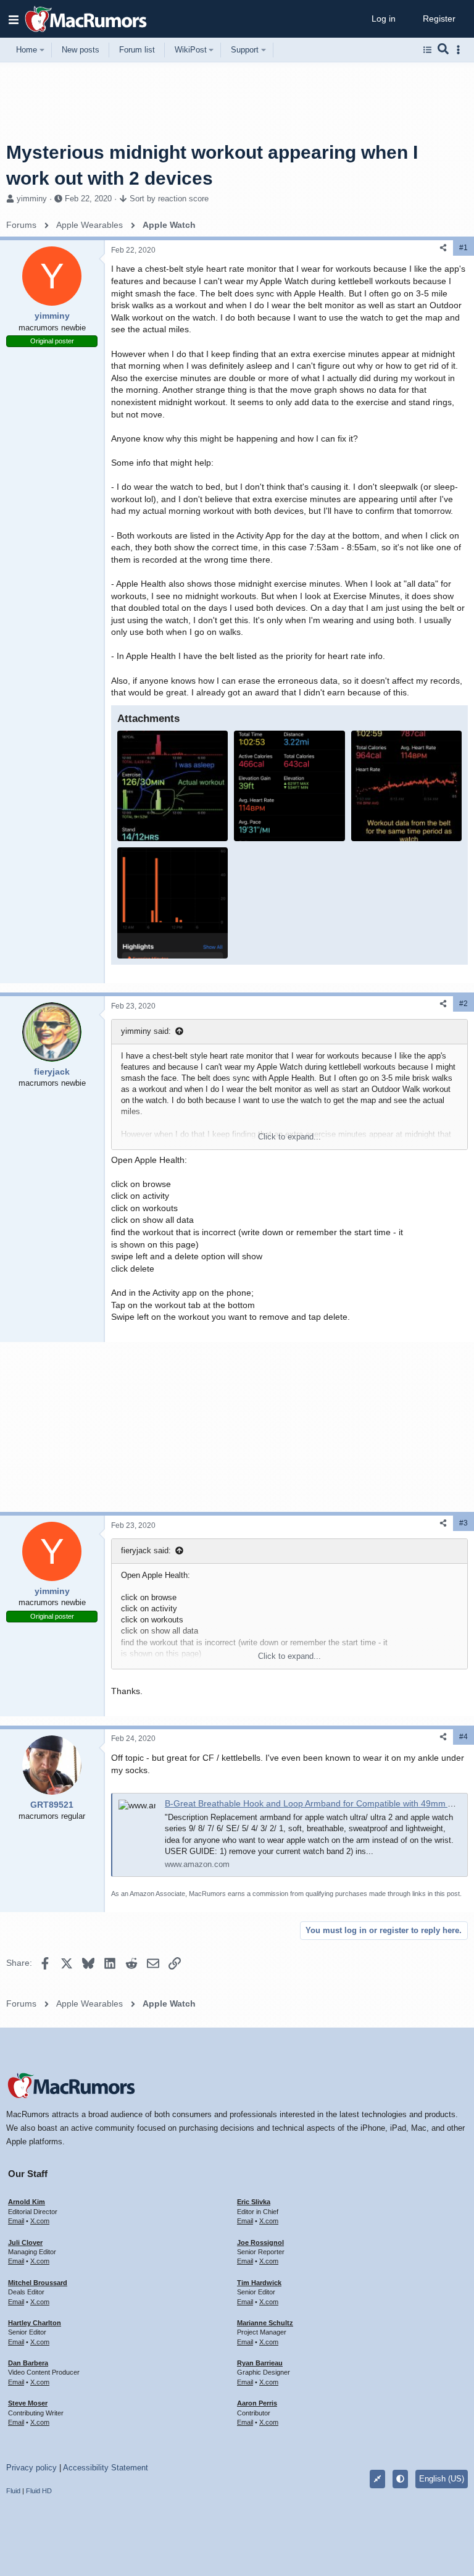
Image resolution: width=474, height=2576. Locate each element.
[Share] (443, 248)
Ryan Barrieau (260, 2363)
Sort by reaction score (169, 199)
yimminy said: (146, 1031)
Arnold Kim (27, 2202)
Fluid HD (39, 2491)
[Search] (443, 50)
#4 (464, 1737)
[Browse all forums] (427, 50)
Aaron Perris (257, 2403)
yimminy (32, 199)
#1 (464, 248)
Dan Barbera (28, 2363)
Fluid (13, 2491)
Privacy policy (31, 2468)
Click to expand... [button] (289, 1137)
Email (16, 2221)
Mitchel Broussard (38, 2283)
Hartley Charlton (35, 2323)
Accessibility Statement (106, 2468)
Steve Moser (28, 2403)
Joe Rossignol (260, 2242)
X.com (40, 2221)
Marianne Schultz (265, 2323)
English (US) (442, 2479)
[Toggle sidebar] (460, 50)
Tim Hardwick (259, 2283)
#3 (464, 1523)
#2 (464, 1004)
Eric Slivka (254, 2202)
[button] (14, 19)
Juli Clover (25, 2242)
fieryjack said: (146, 1550)
